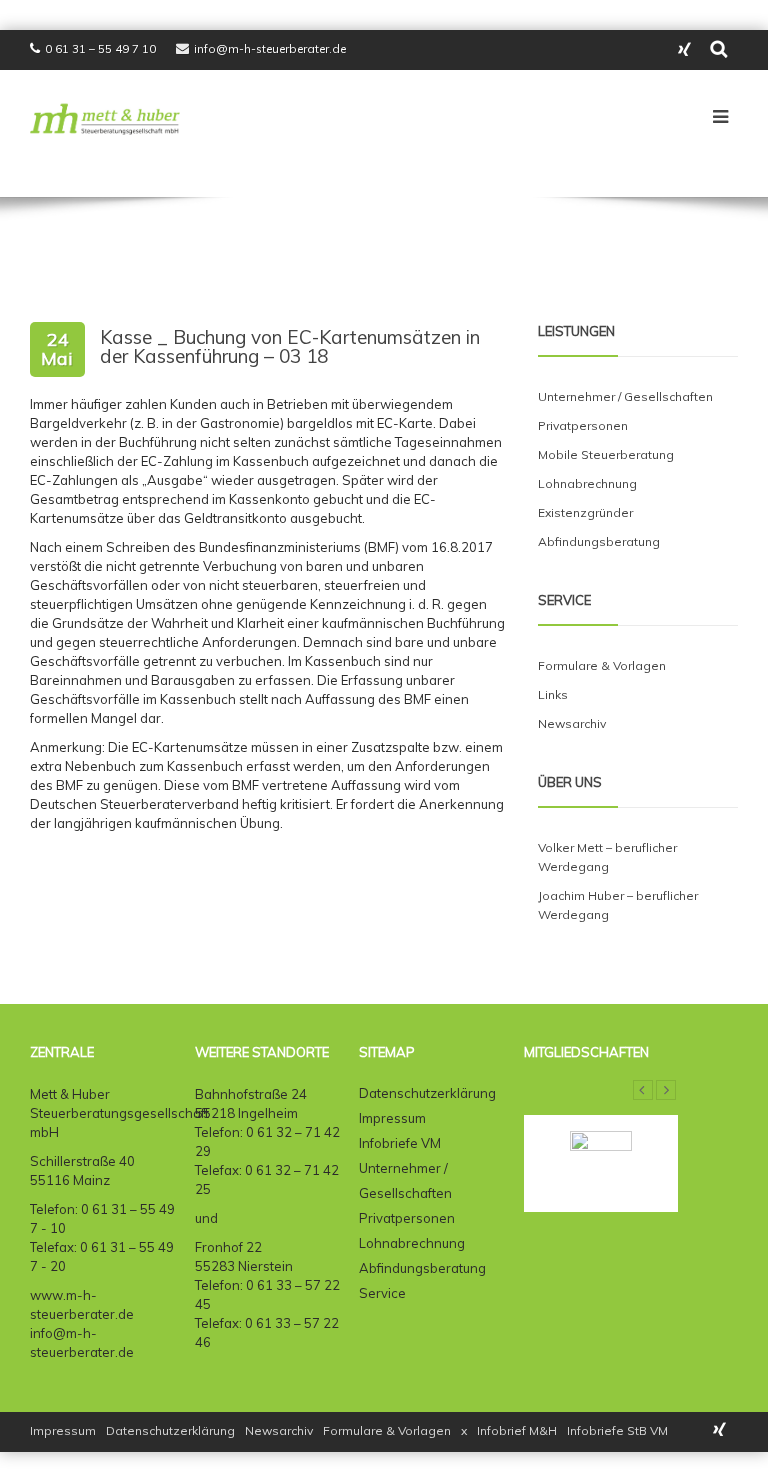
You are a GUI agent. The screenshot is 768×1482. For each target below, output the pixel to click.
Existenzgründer (585, 512)
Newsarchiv (572, 723)
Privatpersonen (583, 425)
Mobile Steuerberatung (606, 454)
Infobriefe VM (400, 1143)
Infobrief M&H (517, 1430)
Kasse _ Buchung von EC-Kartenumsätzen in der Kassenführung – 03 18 (290, 346)
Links (553, 694)
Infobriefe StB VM (617, 1430)
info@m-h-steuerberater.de (270, 48)
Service (382, 1293)
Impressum (392, 1118)
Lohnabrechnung (587, 483)
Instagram (684, 49)
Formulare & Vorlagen (602, 665)
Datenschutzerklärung (427, 1093)
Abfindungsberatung (599, 541)
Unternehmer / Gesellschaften (625, 396)
